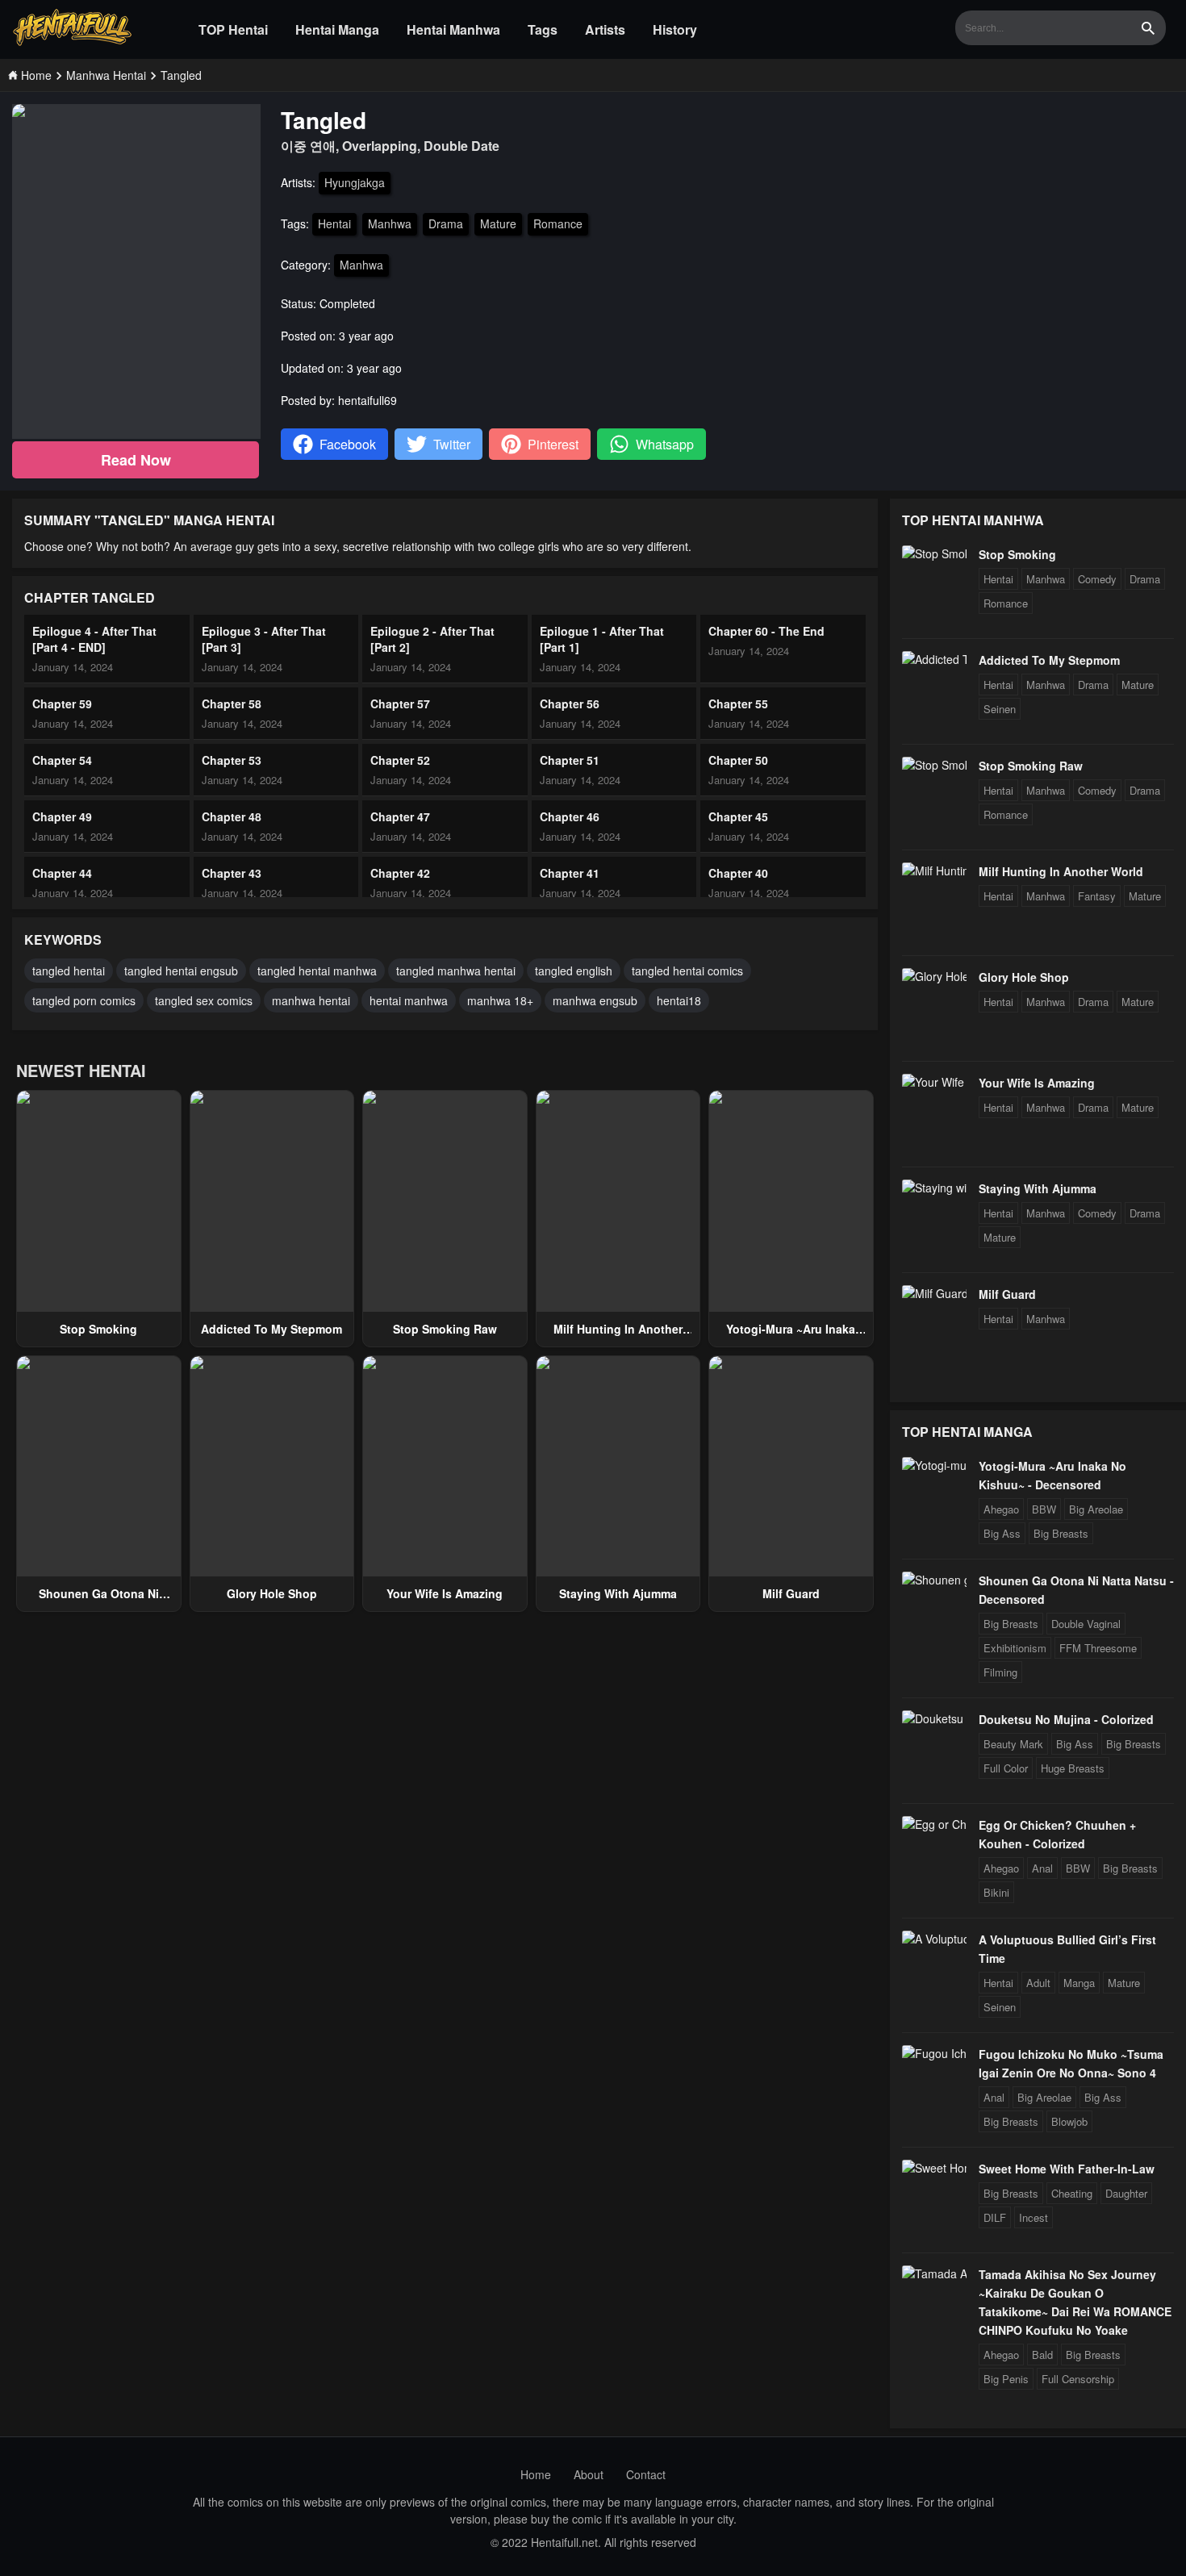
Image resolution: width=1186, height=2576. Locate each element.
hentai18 (679, 1000)
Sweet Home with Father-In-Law (1067, 2169)
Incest (1034, 2217)
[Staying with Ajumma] (934, 1188)
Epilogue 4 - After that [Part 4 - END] (94, 639)
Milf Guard (791, 1593)
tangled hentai (69, 971)
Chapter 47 (400, 816)
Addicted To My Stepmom (271, 1329)
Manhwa (390, 223)
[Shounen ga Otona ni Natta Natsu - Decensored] (934, 1580)
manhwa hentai (311, 1000)
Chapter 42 (400, 873)
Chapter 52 (400, 760)
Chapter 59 (62, 703)
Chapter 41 (570, 873)
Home (536, 2474)
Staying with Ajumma (618, 1593)
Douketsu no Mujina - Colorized (1066, 1719)
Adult (1038, 1983)
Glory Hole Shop (272, 1593)
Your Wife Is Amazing (445, 1593)
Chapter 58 (232, 703)
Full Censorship (1078, 2379)
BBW (1044, 1509)
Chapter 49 (62, 816)
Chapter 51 (570, 760)
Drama (446, 223)
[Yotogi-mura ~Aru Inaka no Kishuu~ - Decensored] (934, 1465)
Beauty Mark (1013, 1744)
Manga (1079, 1983)
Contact (646, 2474)
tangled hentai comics (687, 971)
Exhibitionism (1015, 1648)
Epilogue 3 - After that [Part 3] (264, 639)
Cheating (1072, 2193)
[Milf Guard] (934, 1293)
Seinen (1000, 709)
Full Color (1006, 1768)
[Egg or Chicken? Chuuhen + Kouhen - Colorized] (934, 1824)
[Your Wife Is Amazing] (934, 1082)
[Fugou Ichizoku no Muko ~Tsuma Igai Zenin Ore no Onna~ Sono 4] (934, 2053)
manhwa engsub (595, 1000)
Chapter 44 (62, 873)
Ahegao (1001, 1509)
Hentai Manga (337, 29)
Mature (498, 223)
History (675, 29)
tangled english (574, 971)
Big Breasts (1061, 1533)
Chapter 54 (62, 760)
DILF (995, 2217)
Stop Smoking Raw (445, 1329)
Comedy (1097, 579)
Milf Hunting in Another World (1061, 871)
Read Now (136, 460)
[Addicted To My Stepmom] (934, 659)
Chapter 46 (570, 816)
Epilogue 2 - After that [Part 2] (432, 639)
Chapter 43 (232, 873)
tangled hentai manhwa (317, 971)
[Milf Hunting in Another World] (934, 870)
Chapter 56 (570, 703)
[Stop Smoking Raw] (934, 765)
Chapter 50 (738, 760)
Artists (605, 29)
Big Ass (1002, 1533)
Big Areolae (1096, 1509)
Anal (1042, 1868)
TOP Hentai (233, 29)
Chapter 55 (738, 703)
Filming (1000, 1672)
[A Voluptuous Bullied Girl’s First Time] (934, 1939)
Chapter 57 (400, 703)
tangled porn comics (84, 1000)
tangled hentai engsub (181, 971)
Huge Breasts (1073, 1768)
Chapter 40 (738, 873)
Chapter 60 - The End (766, 631)
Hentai (334, 223)
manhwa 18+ (500, 1000)
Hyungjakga (355, 182)
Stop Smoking (98, 1329)
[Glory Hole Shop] (934, 976)
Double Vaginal (1086, 1624)
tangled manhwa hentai (456, 971)
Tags (543, 29)
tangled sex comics (204, 1000)
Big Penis (1006, 2379)
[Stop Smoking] (934, 553)
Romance (558, 223)
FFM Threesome (1098, 1648)
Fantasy (1097, 896)
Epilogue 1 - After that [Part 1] (602, 639)
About (589, 2474)
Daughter (1126, 2193)
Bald (1042, 2355)
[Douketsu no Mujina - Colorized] (934, 1718)
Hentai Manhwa (453, 29)
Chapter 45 (738, 816)
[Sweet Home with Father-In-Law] (934, 2168)
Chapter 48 (232, 816)
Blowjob (1069, 2121)
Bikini (996, 1892)
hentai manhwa (409, 1000)
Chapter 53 (232, 760)
